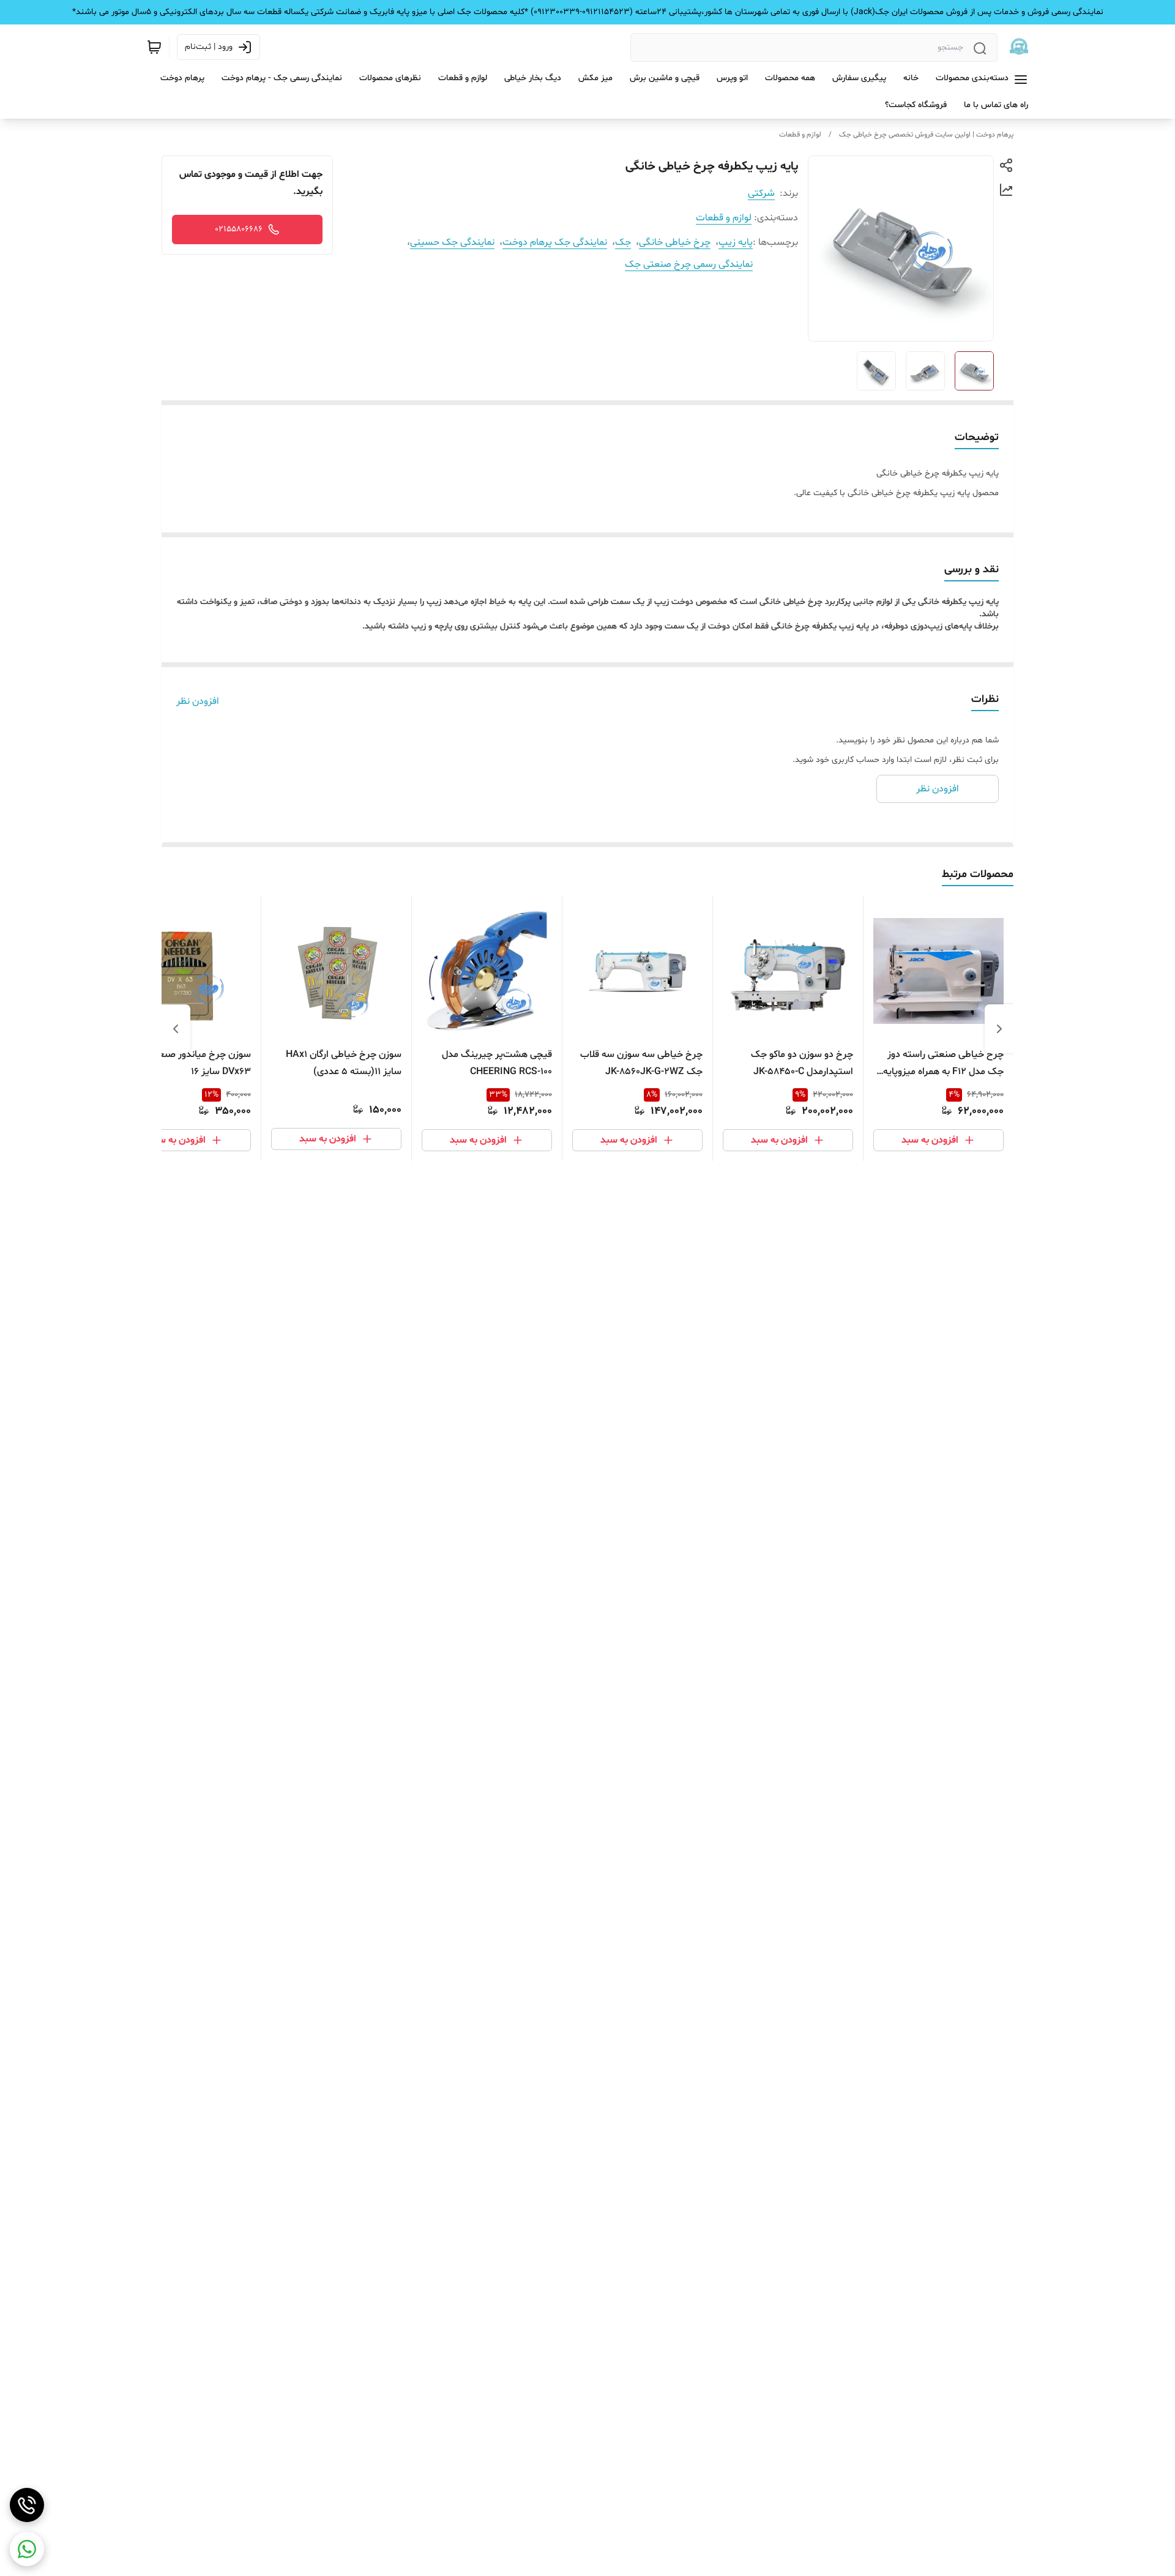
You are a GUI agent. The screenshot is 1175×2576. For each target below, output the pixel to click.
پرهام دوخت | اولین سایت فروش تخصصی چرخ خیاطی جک (926, 135)
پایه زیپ (736, 242)
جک (623, 242)
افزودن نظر (198, 701)
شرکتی (761, 193)
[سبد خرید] (154, 47)
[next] (176, 1029)
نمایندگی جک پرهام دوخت (555, 242)
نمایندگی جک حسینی (452, 242)
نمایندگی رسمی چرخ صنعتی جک (689, 264)
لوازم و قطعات (800, 135)
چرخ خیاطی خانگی (675, 242)
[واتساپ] (27, 2549)
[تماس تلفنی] (27, 2505)
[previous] (999, 1029)
